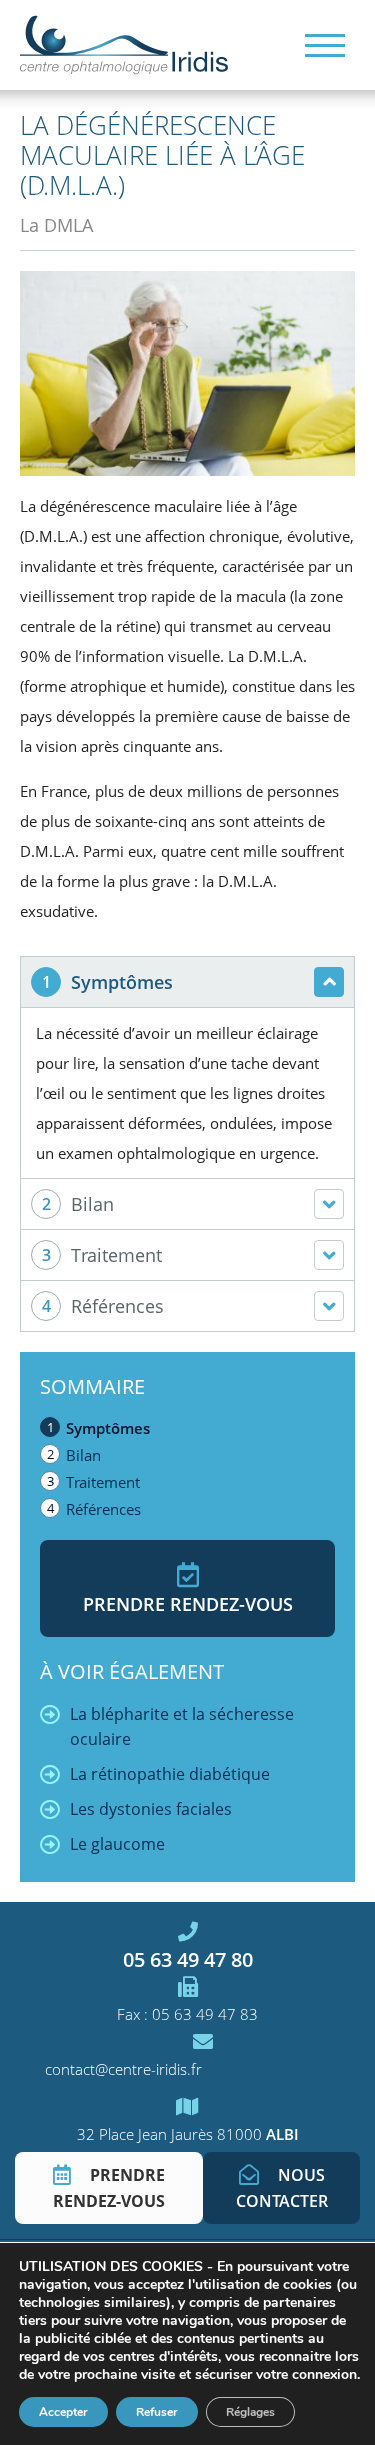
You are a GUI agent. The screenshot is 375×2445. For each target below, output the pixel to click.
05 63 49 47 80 (188, 1959)
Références (103, 1509)
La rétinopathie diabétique (170, 1774)
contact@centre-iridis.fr (123, 2069)
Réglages (250, 2412)
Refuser (157, 2412)
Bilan (83, 1455)
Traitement (103, 1482)
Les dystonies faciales (151, 1809)
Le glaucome (117, 1844)
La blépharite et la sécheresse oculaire (182, 1726)
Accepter (63, 2412)
